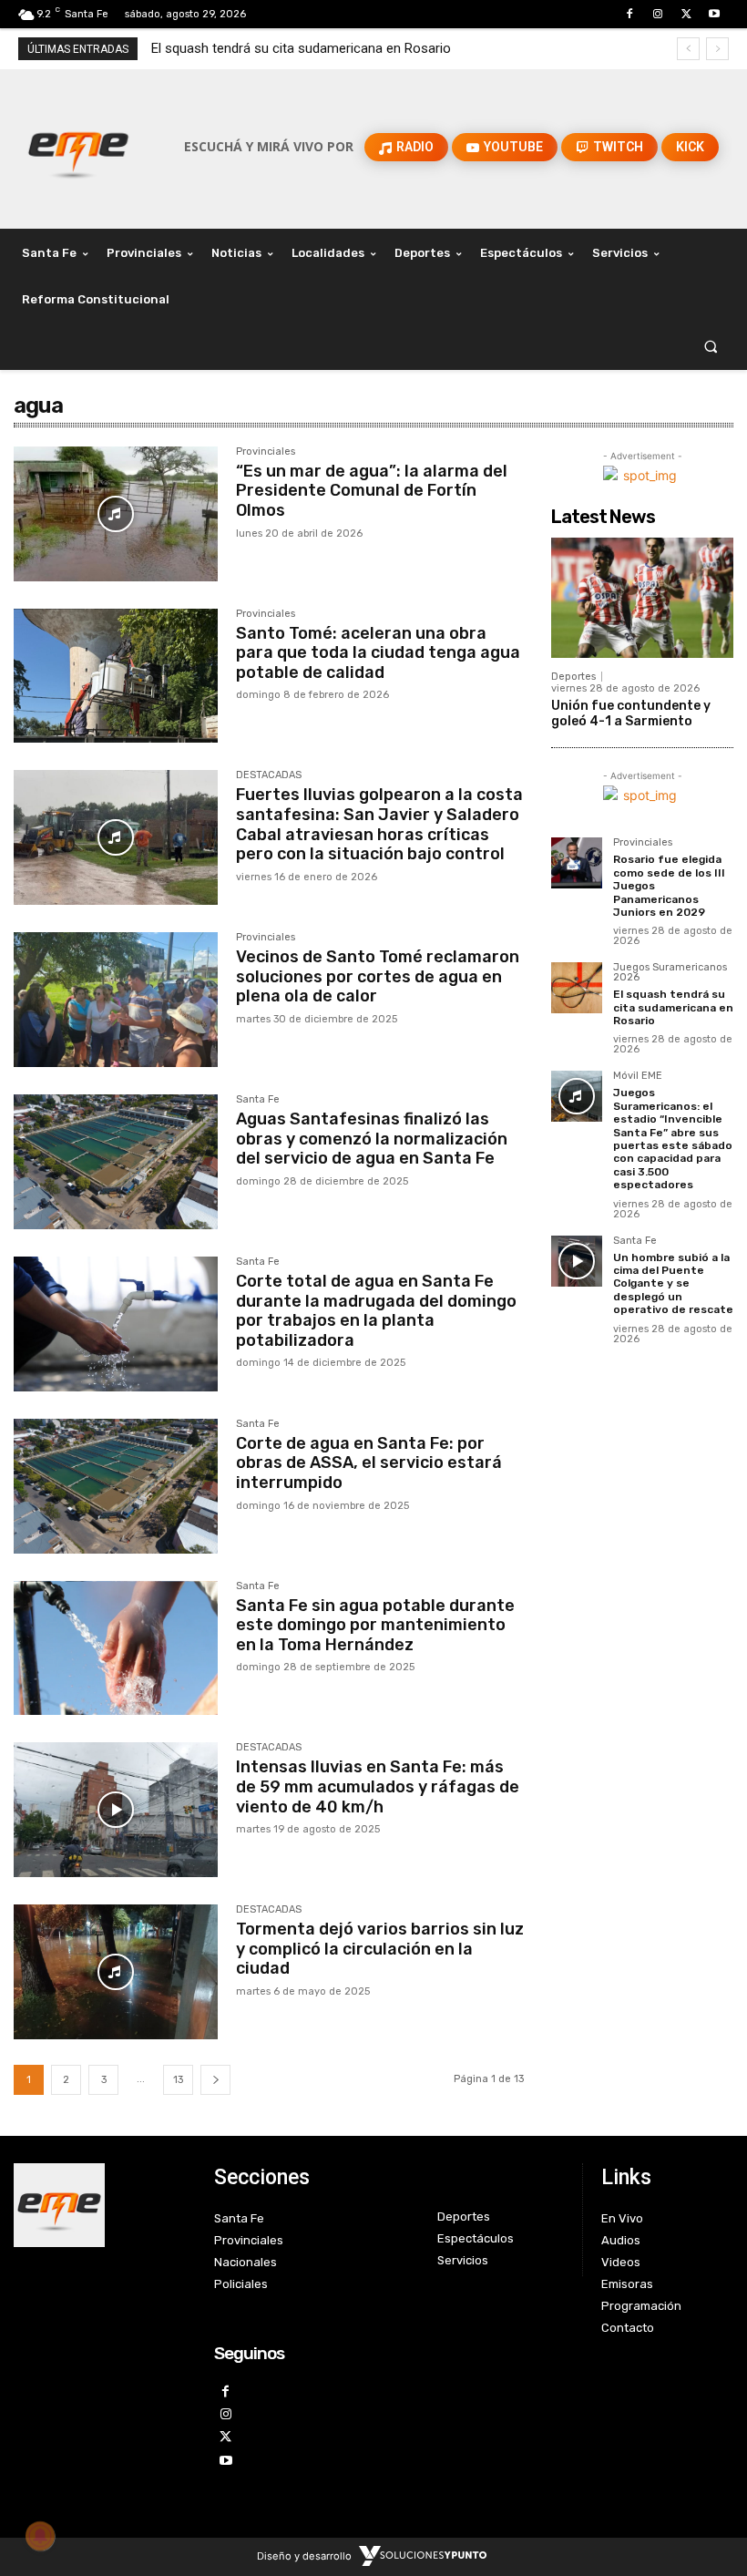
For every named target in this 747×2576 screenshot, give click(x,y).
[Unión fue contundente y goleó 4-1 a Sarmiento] (642, 598)
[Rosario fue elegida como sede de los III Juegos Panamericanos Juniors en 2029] (577, 863)
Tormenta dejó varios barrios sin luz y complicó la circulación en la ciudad (380, 1949)
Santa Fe (258, 1100)
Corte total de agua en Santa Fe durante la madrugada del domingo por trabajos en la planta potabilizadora (376, 1311)
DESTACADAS (269, 775)
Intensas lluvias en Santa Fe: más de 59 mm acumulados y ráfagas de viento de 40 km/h (378, 1786)
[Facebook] (629, 14)
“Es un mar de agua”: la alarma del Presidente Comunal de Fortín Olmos (372, 491)
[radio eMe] (100, 2205)
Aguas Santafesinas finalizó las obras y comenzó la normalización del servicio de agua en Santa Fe (372, 1139)
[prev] (688, 49)
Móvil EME (638, 1076)
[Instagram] (657, 14)
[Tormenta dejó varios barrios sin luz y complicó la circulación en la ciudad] (116, 1972)
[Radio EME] (78, 147)
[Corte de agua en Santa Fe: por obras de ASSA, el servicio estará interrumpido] (116, 1486)
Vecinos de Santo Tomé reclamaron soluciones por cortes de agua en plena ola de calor (378, 976)
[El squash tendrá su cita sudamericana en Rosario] (577, 988)
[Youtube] (715, 14)
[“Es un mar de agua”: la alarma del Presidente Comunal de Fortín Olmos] (116, 514)
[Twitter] (686, 14)
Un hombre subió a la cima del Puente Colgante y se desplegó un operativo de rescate (673, 1284)
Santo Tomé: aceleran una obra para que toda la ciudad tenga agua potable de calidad (378, 653)
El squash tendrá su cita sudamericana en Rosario (301, 48)
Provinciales (266, 452)
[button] (711, 347)
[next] (717, 49)
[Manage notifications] (40, 2536)
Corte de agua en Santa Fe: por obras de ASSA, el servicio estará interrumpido (369, 1463)
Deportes (573, 677)
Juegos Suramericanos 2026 (670, 973)
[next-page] (215, 2080)
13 (178, 2080)
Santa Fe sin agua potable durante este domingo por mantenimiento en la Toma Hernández (375, 1625)
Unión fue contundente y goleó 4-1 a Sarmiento (631, 713)
